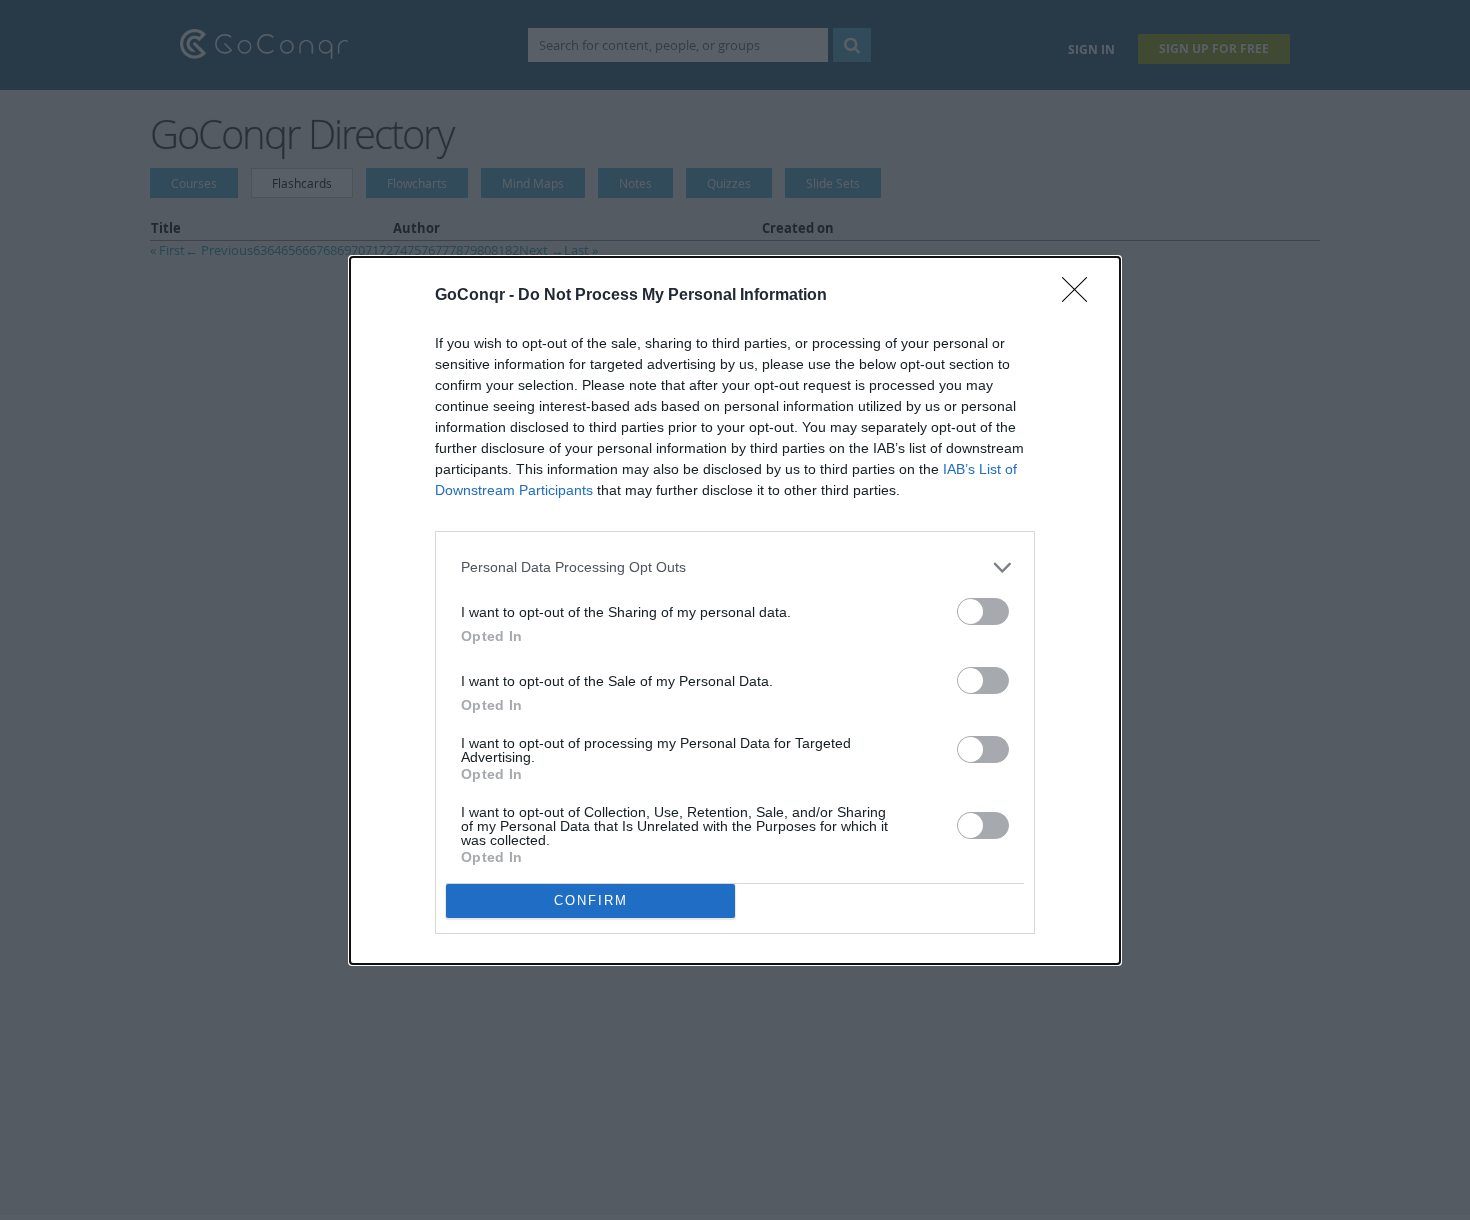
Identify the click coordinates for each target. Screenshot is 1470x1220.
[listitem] (735, 567)
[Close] (1081, 296)
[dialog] (735, 610)
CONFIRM (591, 900)
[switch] (983, 611)
